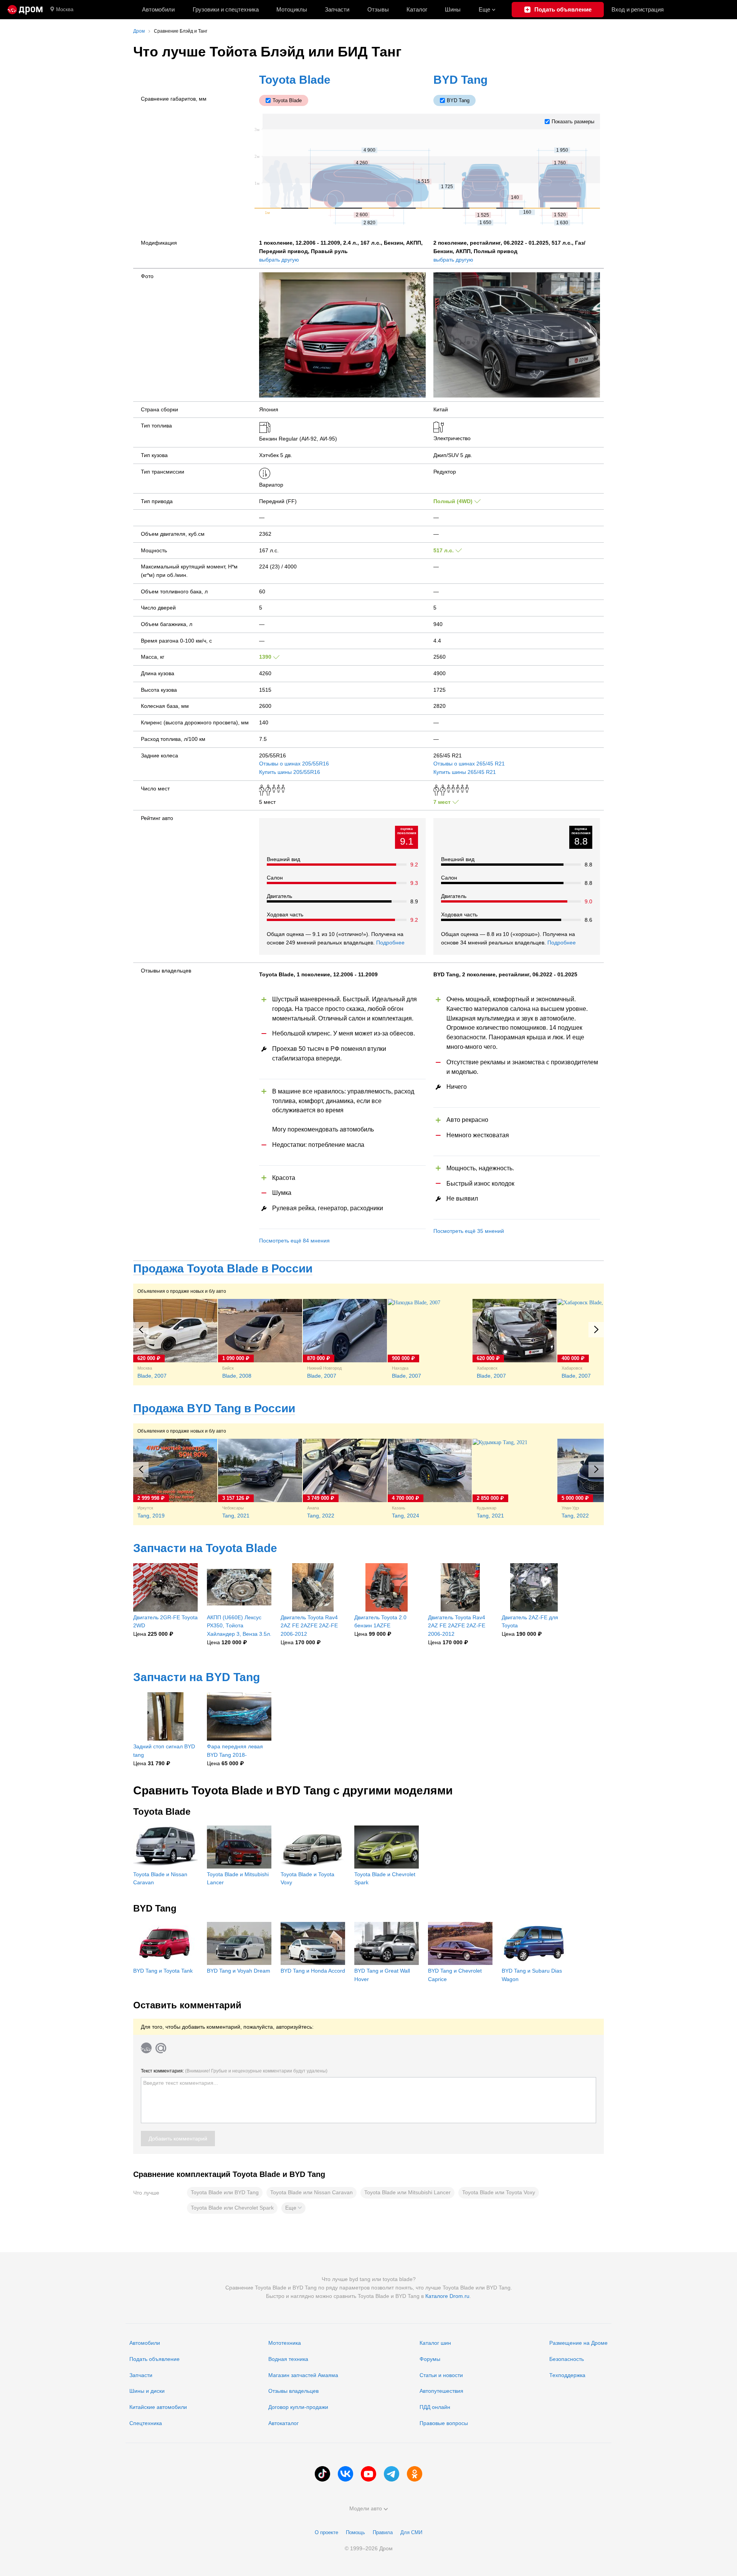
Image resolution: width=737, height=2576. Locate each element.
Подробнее (390, 943)
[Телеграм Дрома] (392, 2474)
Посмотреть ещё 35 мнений (469, 1231)
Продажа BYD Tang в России (214, 1408)
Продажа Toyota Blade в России (223, 1268)
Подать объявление (155, 2359)
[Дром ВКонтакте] (345, 2474)
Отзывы (378, 9)
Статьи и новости (441, 2375)
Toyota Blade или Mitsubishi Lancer (407, 2192)
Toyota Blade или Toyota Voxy (499, 2192)
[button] (293, 2208)
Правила (383, 2532)
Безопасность (567, 2359)
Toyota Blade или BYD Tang (225, 2192)
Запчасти (337, 9)
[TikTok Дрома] (322, 2474)
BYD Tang (460, 80)
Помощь (355, 2532)
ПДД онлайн (435, 2407)
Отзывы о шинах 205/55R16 (294, 764)
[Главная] (25, 10)
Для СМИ (411, 2532)
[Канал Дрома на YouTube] (368, 2474)
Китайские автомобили (158, 2407)
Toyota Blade (295, 80)
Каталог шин (435, 2343)
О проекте (326, 2532)
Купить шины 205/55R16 (290, 772)
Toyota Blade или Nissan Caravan (311, 2192)
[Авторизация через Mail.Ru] (161, 2048)
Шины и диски (147, 2391)
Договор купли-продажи (298, 2407)
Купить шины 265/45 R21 (465, 772)
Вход (638, 9)
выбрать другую (279, 260)
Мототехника (285, 2343)
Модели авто (366, 2508)
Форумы (430, 2359)
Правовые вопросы (444, 2423)
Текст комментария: (234, 2071)
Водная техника (288, 2359)
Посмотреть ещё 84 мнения (294, 1241)
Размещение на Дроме (578, 2343)
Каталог (417, 9)
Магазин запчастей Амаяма (303, 2375)
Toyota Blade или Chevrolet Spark (232, 2208)
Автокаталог (283, 2423)
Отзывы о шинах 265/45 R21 (469, 764)
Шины (453, 9)
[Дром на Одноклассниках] (415, 2474)
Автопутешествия (441, 2391)
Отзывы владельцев (293, 2391)
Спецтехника (146, 2423)
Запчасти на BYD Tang (197, 1677)
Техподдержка (567, 2375)
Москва (65, 9)
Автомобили (158, 9)
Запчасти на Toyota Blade (205, 1548)
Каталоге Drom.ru (447, 2296)
